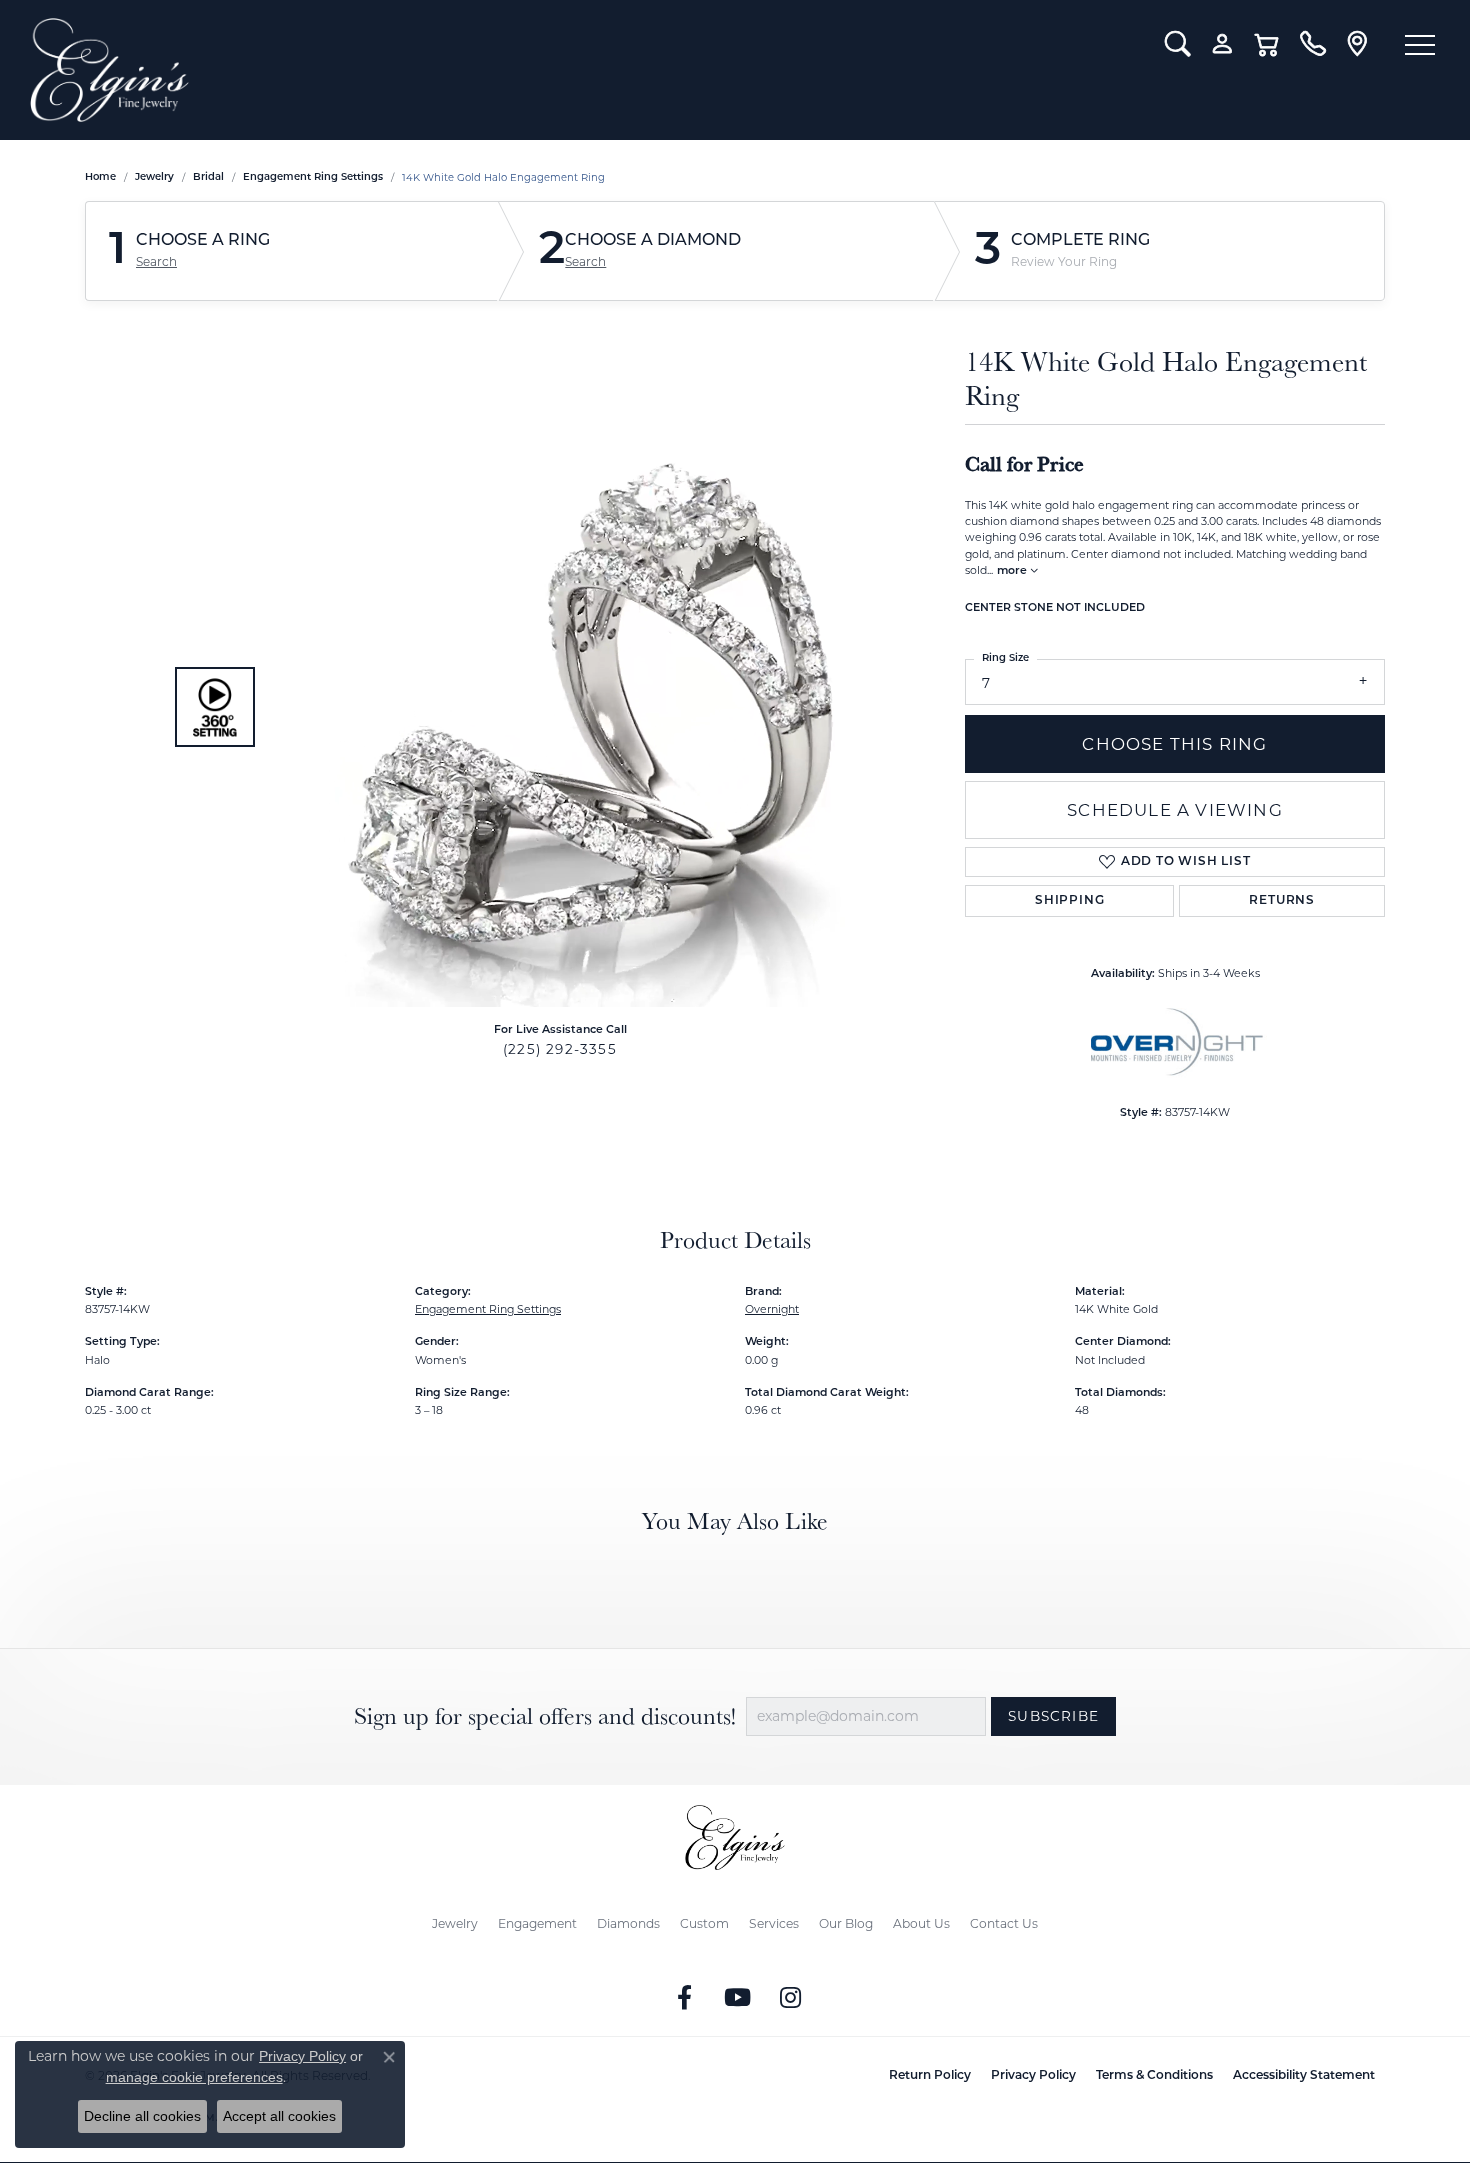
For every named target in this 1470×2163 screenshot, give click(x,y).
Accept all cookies (279, 2116)
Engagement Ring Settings (313, 177)
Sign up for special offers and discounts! (545, 1716)
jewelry (154, 177)
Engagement (537, 1923)
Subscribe (1053, 1716)
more (1013, 571)
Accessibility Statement (1304, 2076)
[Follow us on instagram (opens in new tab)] (791, 1998)
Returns (1282, 901)
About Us (921, 1923)
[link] (1312, 44)
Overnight (772, 1309)
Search (156, 262)
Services (774, 1923)
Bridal (208, 177)
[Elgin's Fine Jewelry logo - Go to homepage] (582, 70)
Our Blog (846, 1923)
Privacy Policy (1033, 2076)
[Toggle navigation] (1420, 45)
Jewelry (455, 1923)
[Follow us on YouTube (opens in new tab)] (738, 1998)
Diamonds (628, 1923)
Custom (704, 1923)
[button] (1177, 44)
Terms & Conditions (1154, 2076)
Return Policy (930, 2076)
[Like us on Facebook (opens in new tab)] (685, 1998)
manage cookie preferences (194, 2077)
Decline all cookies (142, 2116)
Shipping (1069, 901)
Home (100, 177)
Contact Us (1004, 1923)
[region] (555, 707)
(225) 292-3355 (560, 1049)
